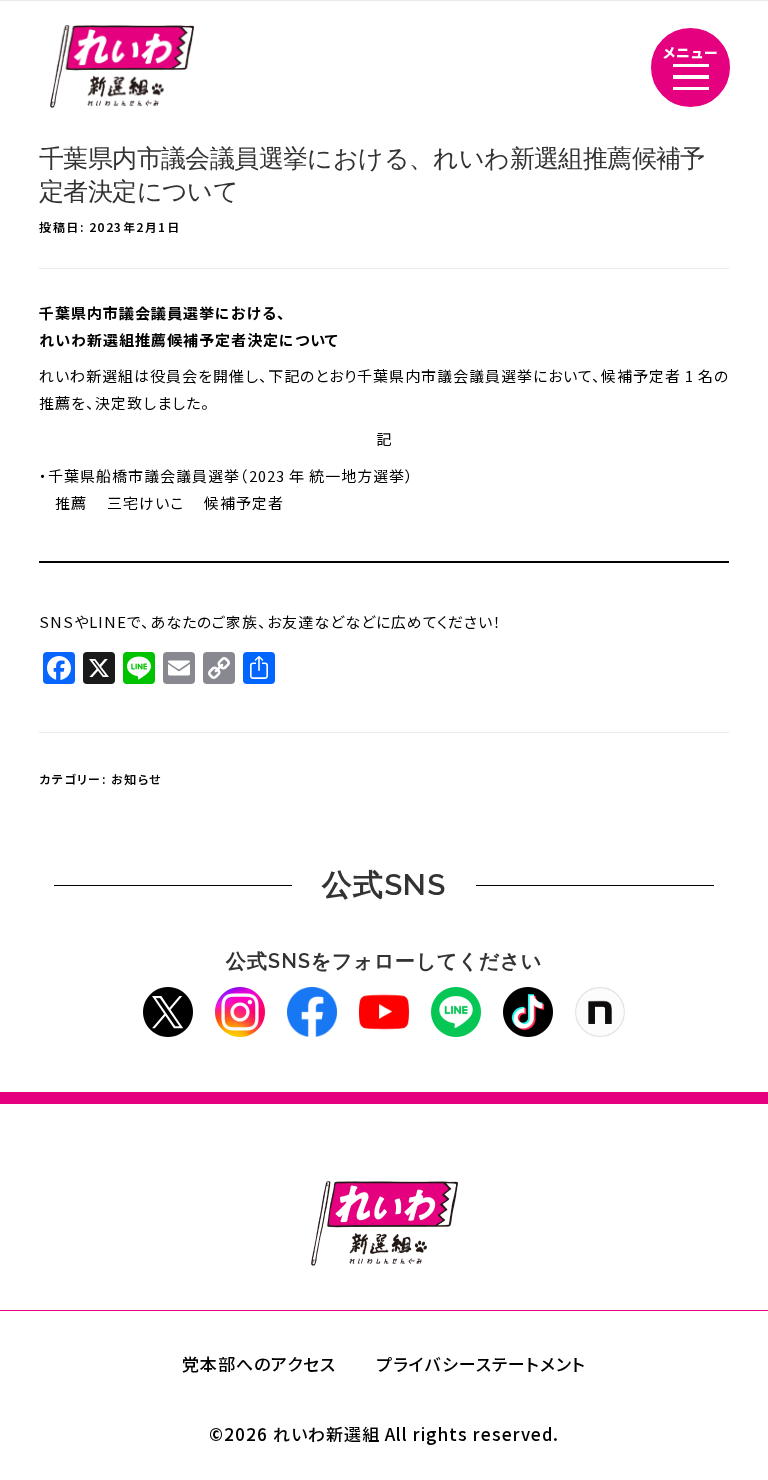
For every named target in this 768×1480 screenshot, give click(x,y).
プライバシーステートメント (481, 1363)
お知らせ (137, 778)
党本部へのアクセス (259, 1363)
